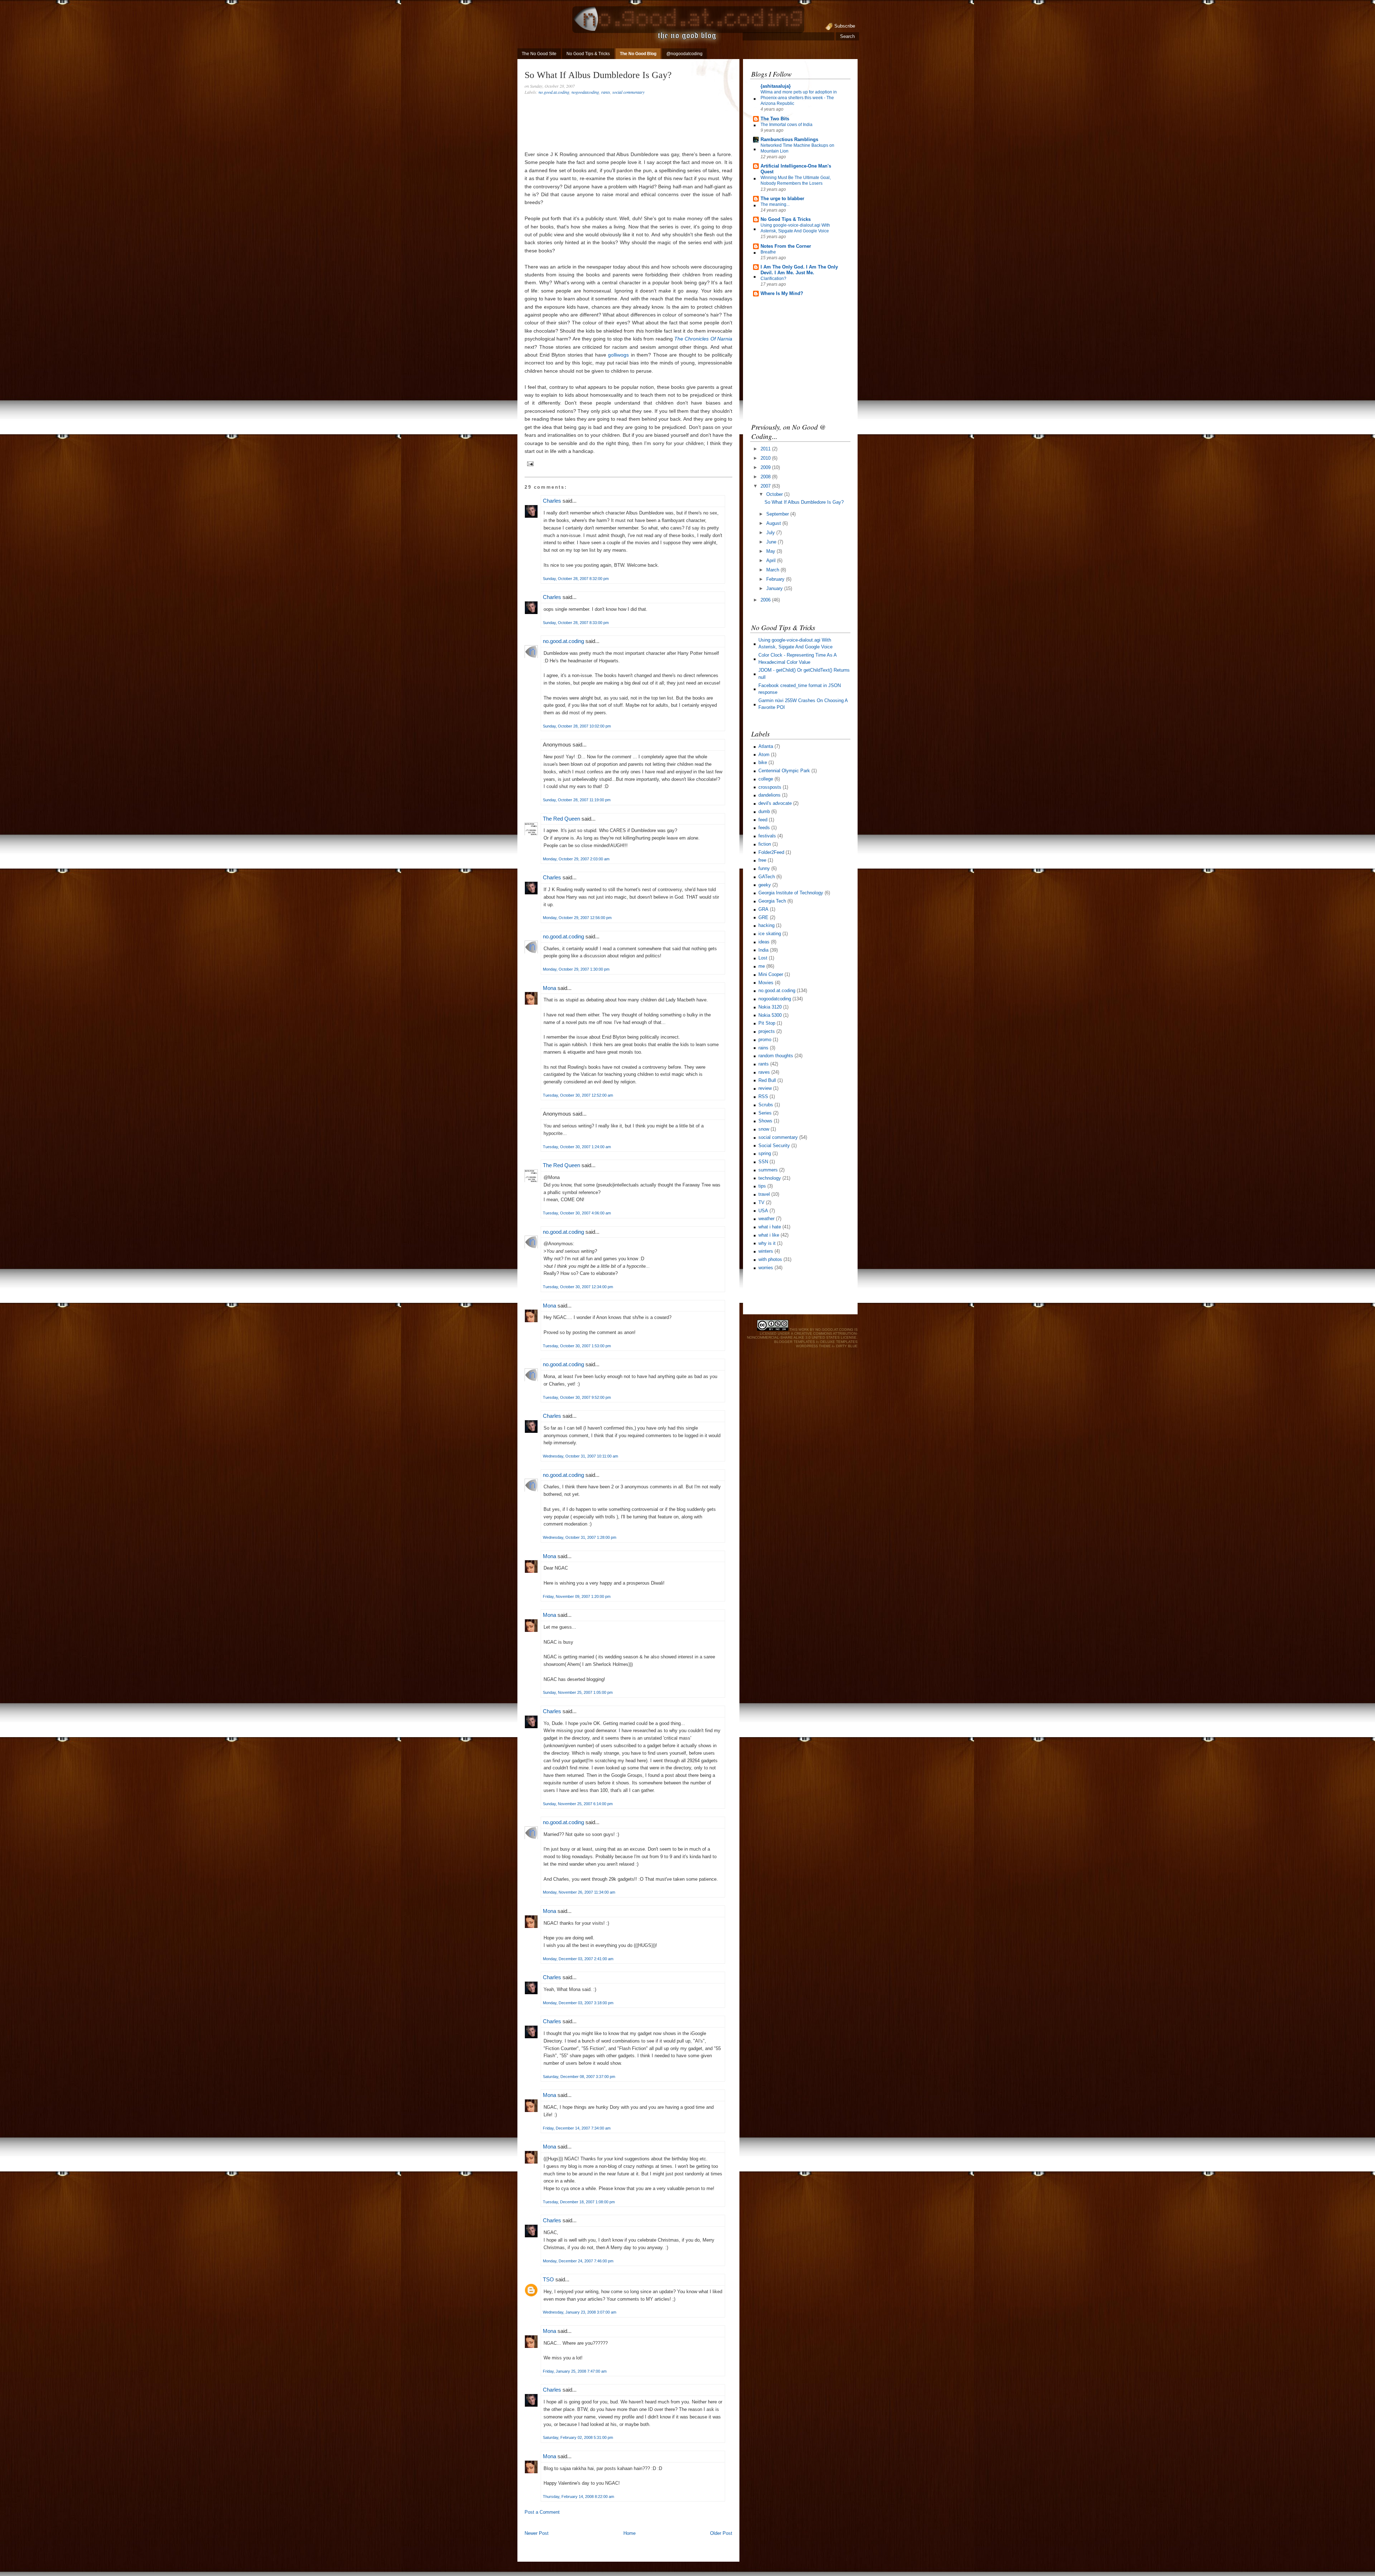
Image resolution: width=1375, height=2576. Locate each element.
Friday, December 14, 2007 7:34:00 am (577, 2128)
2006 (766, 600)
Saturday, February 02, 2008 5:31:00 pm (578, 2437)
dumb (764, 811)
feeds (764, 828)
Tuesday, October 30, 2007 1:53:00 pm (577, 1346)
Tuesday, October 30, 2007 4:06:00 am (577, 1213)
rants (606, 92)
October (775, 494)
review (765, 1088)
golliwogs (618, 355)
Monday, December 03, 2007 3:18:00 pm (578, 2003)
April (772, 560)
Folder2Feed (771, 852)
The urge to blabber (782, 199)
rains (763, 1048)
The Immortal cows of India (787, 125)
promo (765, 1040)
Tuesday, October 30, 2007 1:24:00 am (577, 1147)
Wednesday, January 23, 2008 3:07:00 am (580, 2312)
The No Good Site (539, 54)
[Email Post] (529, 463)
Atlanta (766, 746)
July (771, 533)
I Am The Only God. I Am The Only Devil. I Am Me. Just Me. (799, 270)
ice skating (770, 934)
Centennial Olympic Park (784, 771)
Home (629, 2533)
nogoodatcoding (585, 92)
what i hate (770, 1227)
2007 (766, 486)
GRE (763, 917)
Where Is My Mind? (782, 293)
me (762, 966)
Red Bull (767, 1080)
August (774, 523)
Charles (552, 501)
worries (766, 1268)
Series (765, 1113)
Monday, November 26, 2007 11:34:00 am (579, 1892)
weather (766, 1219)
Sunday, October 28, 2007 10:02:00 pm (577, 726)
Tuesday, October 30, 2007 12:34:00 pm (578, 1287)
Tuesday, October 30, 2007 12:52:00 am (578, 1095)
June (772, 542)
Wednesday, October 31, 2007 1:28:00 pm (580, 1537)
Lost (763, 958)
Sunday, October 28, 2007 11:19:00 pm (577, 800)
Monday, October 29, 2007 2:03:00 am (576, 859)
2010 (766, 458)
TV (761, 1202)
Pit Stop (767, 1023)
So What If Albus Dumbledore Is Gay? (598, 75)
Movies (766, 983)
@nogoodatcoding (684, 54)
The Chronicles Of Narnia (703, 339)
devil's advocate (775, 803)
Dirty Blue (847, 1346)
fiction (765, 844)
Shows (765, 1121)
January (775, 588)
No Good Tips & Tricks (588, 54)
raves (764, 1072)
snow (764, 1129)
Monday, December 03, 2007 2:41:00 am (578, 1959)
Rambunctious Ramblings (789, 139)
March (773, 570)
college (766, 779)
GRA (763, 909)
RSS (763, 1096)
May (771, 551)
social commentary (628, 92)
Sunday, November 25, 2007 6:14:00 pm (578, 1804)
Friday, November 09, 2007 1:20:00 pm (577, 1596)
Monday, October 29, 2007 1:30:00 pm (576, 969)
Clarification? (773, 279)
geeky (765, 885)
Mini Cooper (771, 974)
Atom (764, 755)
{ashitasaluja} (776, 86)
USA (763, 1211)
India (763, 950)
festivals (767, 836)
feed (763, 820)
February (776, 579)
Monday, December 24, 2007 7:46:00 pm (578, 2261)
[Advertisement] (608, 2522)
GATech (767, 877)
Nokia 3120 (770, 1007)
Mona (549, 988)
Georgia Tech (772, 901)
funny (764, 868)
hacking (766, 925)
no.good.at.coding (554, 92)
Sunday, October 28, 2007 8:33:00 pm (576, 623)
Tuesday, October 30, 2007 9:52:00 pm (577, 1397)
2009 (766, 467)
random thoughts (776, 1056)
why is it (767, 1243)
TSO (548, 2279)
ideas (764, 942)
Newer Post (537, 2533)
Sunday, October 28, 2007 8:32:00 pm (576, 579)
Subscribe (845, 26)
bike (763, 762)
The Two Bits (775, 119)
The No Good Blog (638, 54)
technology (770, 1178)
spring (765, 1153)
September (778, 514)
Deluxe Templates (839, 1342)
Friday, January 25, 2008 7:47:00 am (575, 2371)
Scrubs (766, 1105)
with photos (770, 1259)
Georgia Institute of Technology (791, 893)
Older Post (721, 2533)
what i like (769, 1235)
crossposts (770, 787)
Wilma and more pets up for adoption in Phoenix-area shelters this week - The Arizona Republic (799, 98)
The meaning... (775, 204)
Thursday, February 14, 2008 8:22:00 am (578, 2497)
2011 (766, 449)
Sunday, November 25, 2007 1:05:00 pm (578, 1692)
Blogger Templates (795, 1342)
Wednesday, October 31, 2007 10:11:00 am (580, 1456)
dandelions (769, 795)
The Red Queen (561, 819)
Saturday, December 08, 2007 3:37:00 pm (579, 2077)
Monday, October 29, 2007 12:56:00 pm (577, 918)
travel (764, 1194)
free (762, 860)
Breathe (768, 252)
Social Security (774, 1146)
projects (767, 1031)
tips (762, 1186)
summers (768, 1170)
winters (766, 1251)
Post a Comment (542, 2512)
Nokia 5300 (770, 1015)
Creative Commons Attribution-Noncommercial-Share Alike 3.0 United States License (802, 1335)
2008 (766, 477)
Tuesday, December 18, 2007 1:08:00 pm (579, 2202)
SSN (763, 1162)
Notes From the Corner (786, 246)
